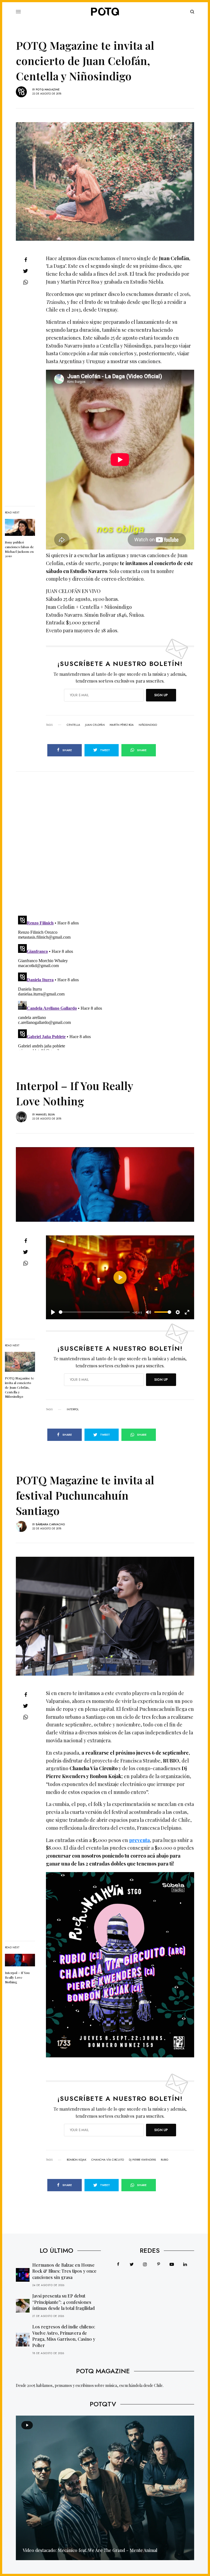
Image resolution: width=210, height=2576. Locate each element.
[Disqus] (105, 840)
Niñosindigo (148, 725)
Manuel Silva (45, 1114)
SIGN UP (161, 695)
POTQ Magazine (48, 89)
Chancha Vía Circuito (108, 2160)
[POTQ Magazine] (105, 12)
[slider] (94, 1312)
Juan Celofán (95, 725)
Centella (73, 725)
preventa (139, 1840)
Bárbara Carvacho (50, 1524)
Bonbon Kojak (77, 2160)
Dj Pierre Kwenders (142, 2160)
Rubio (164, 2160)
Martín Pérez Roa (122, 725)
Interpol (73, 1409)
